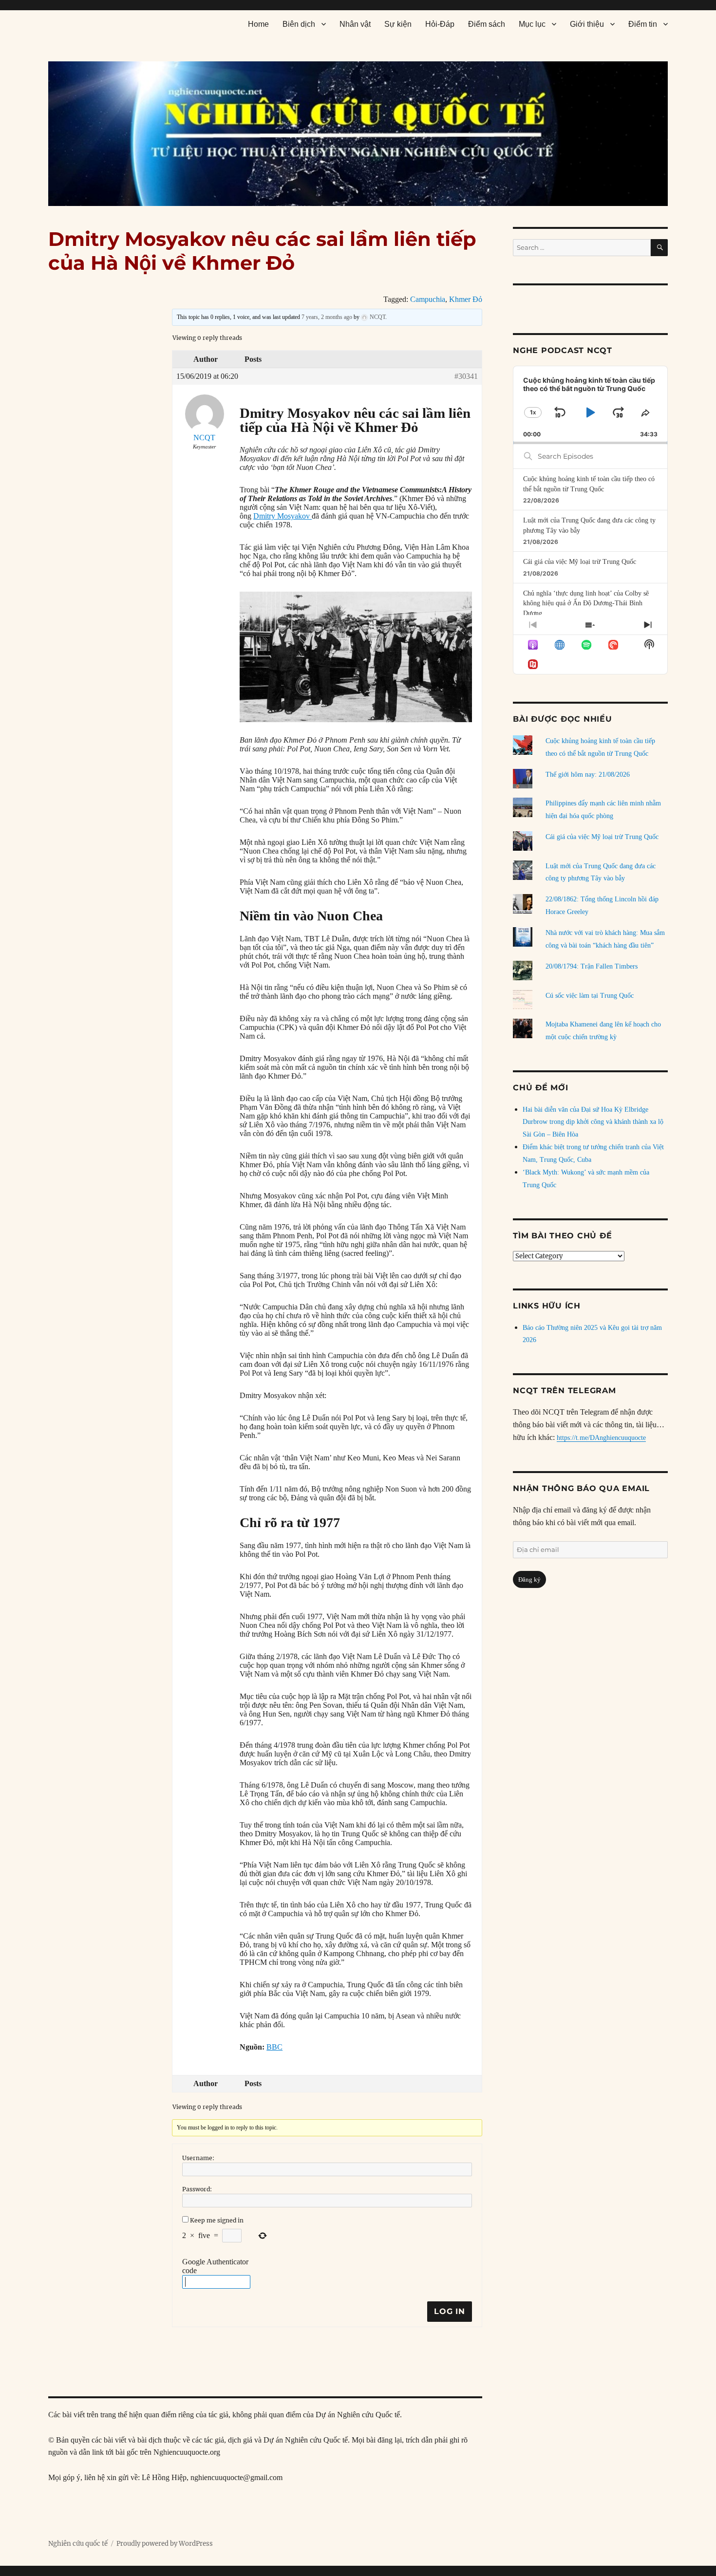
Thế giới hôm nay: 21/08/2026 (588, 775)
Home (258, 24)
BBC (274, 2047)
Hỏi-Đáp (440, 24)
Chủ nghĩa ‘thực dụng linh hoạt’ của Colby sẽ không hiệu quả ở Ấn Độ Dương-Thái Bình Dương (586, 603)
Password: (197, 2189)
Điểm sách (487, 24)
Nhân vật (355, 24)
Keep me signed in (217, 2220)
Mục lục (532, 24)
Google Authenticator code (215, 2266)
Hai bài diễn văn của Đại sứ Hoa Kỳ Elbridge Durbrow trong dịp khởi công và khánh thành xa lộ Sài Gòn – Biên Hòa (593, 1122)
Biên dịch (299, 24)
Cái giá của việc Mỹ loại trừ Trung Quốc (580, 562)
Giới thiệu (587, 24)
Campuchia (428, 299)
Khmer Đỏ (466, 299)
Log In (450, 2311)
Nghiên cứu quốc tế (78, 2544)
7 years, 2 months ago (327, 317)
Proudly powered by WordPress (165, 2544)
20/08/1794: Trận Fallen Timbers (592, 966)
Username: (198, 2158)
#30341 (466, 376)
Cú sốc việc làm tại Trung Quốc (590, 996)
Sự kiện (398, 24)
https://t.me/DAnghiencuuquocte (601, 1438)
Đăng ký (529, 1579)
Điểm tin (643, 24)
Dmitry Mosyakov (283, 516)
